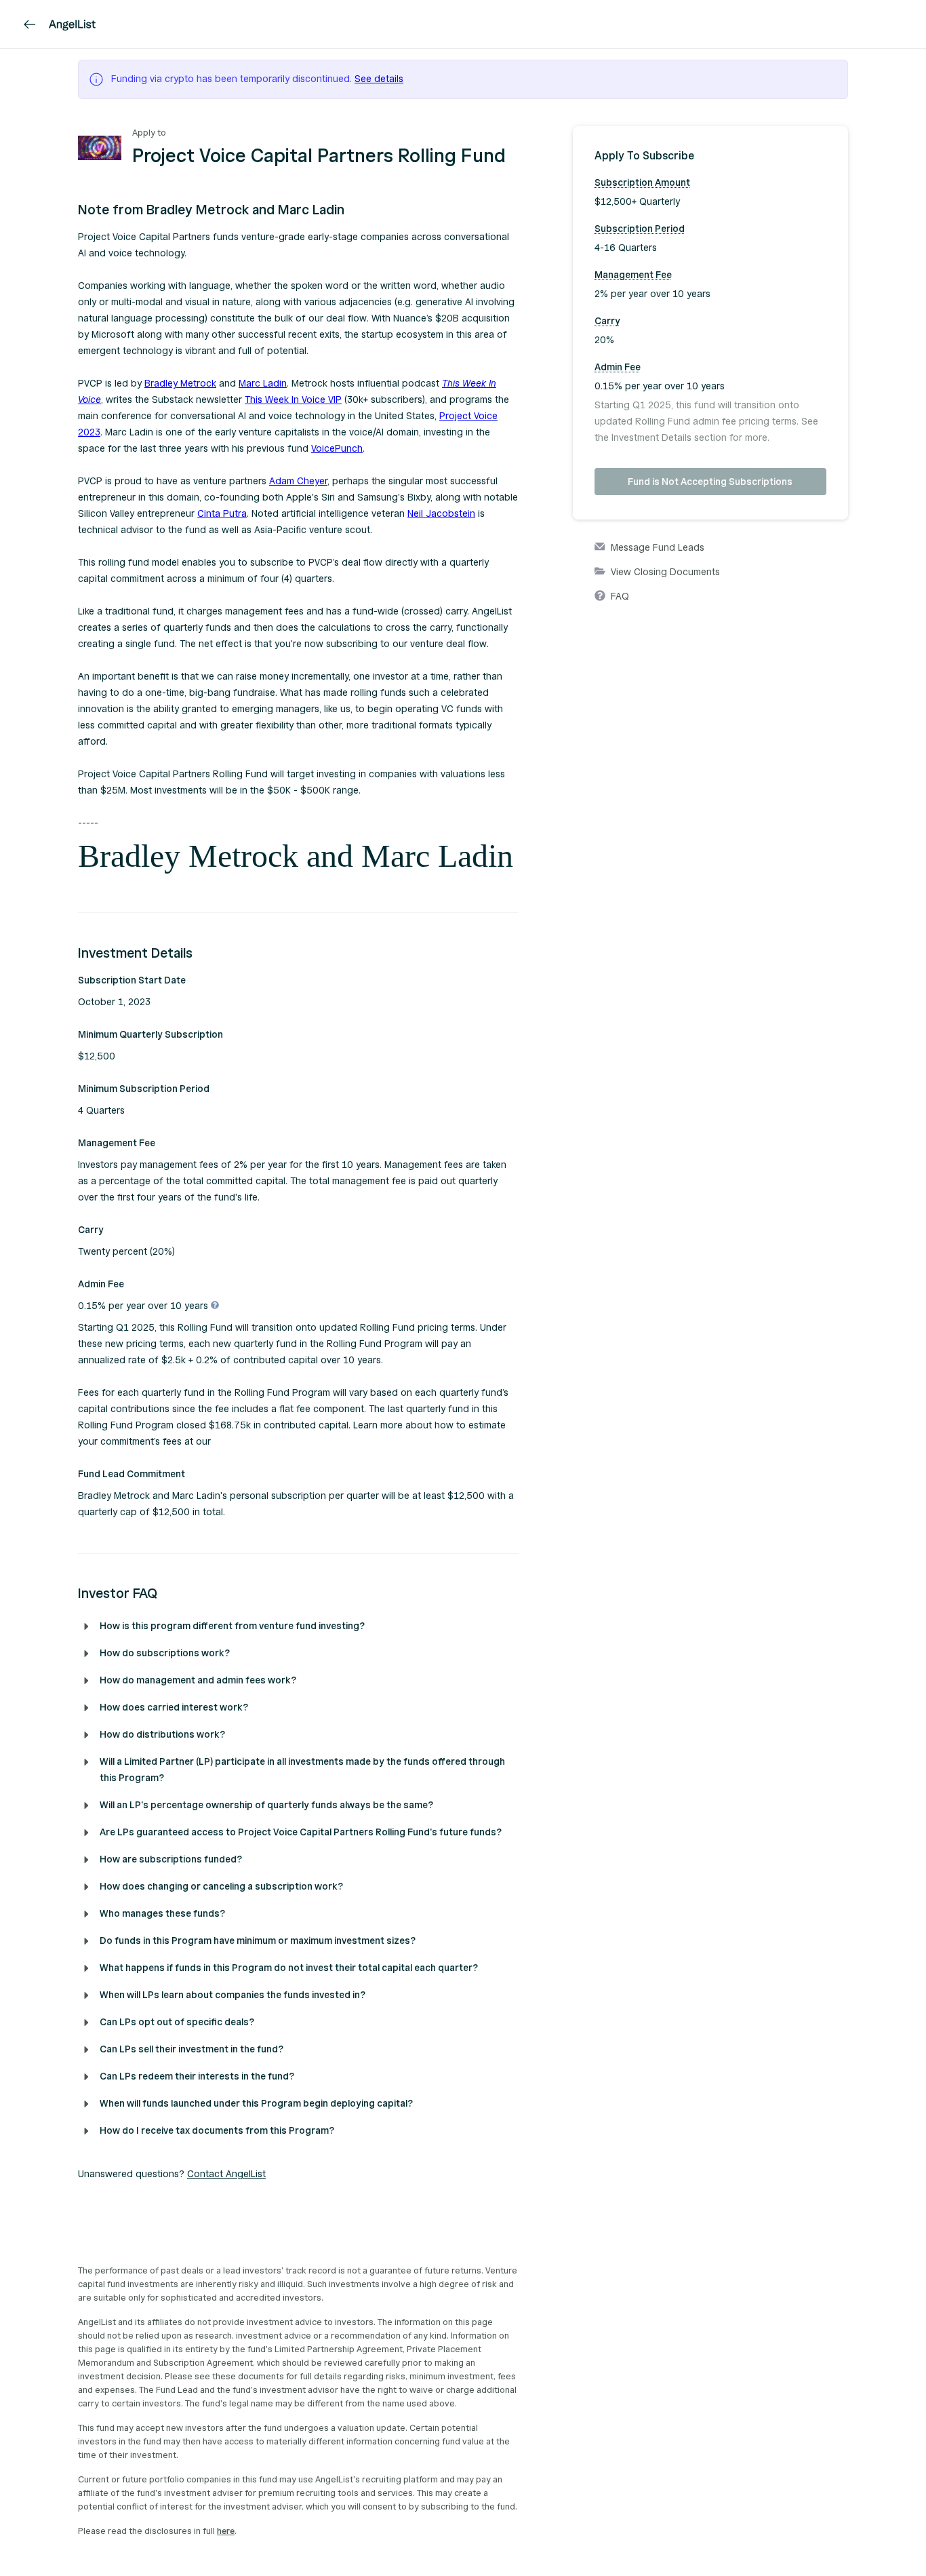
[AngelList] (72, 24)
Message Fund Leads (658, 548)
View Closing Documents (665, 572)
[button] (298, 210)
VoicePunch (337, 449)
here (226, 2531)
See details (379, 79)
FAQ (620, 597)
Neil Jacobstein (441, 514)
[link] (30, 24)
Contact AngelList (226, 2174)
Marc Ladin (263, 384)
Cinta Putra (222, 514)
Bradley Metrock (180, 384)
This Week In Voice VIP (293, 400)
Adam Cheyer (298, 481)
